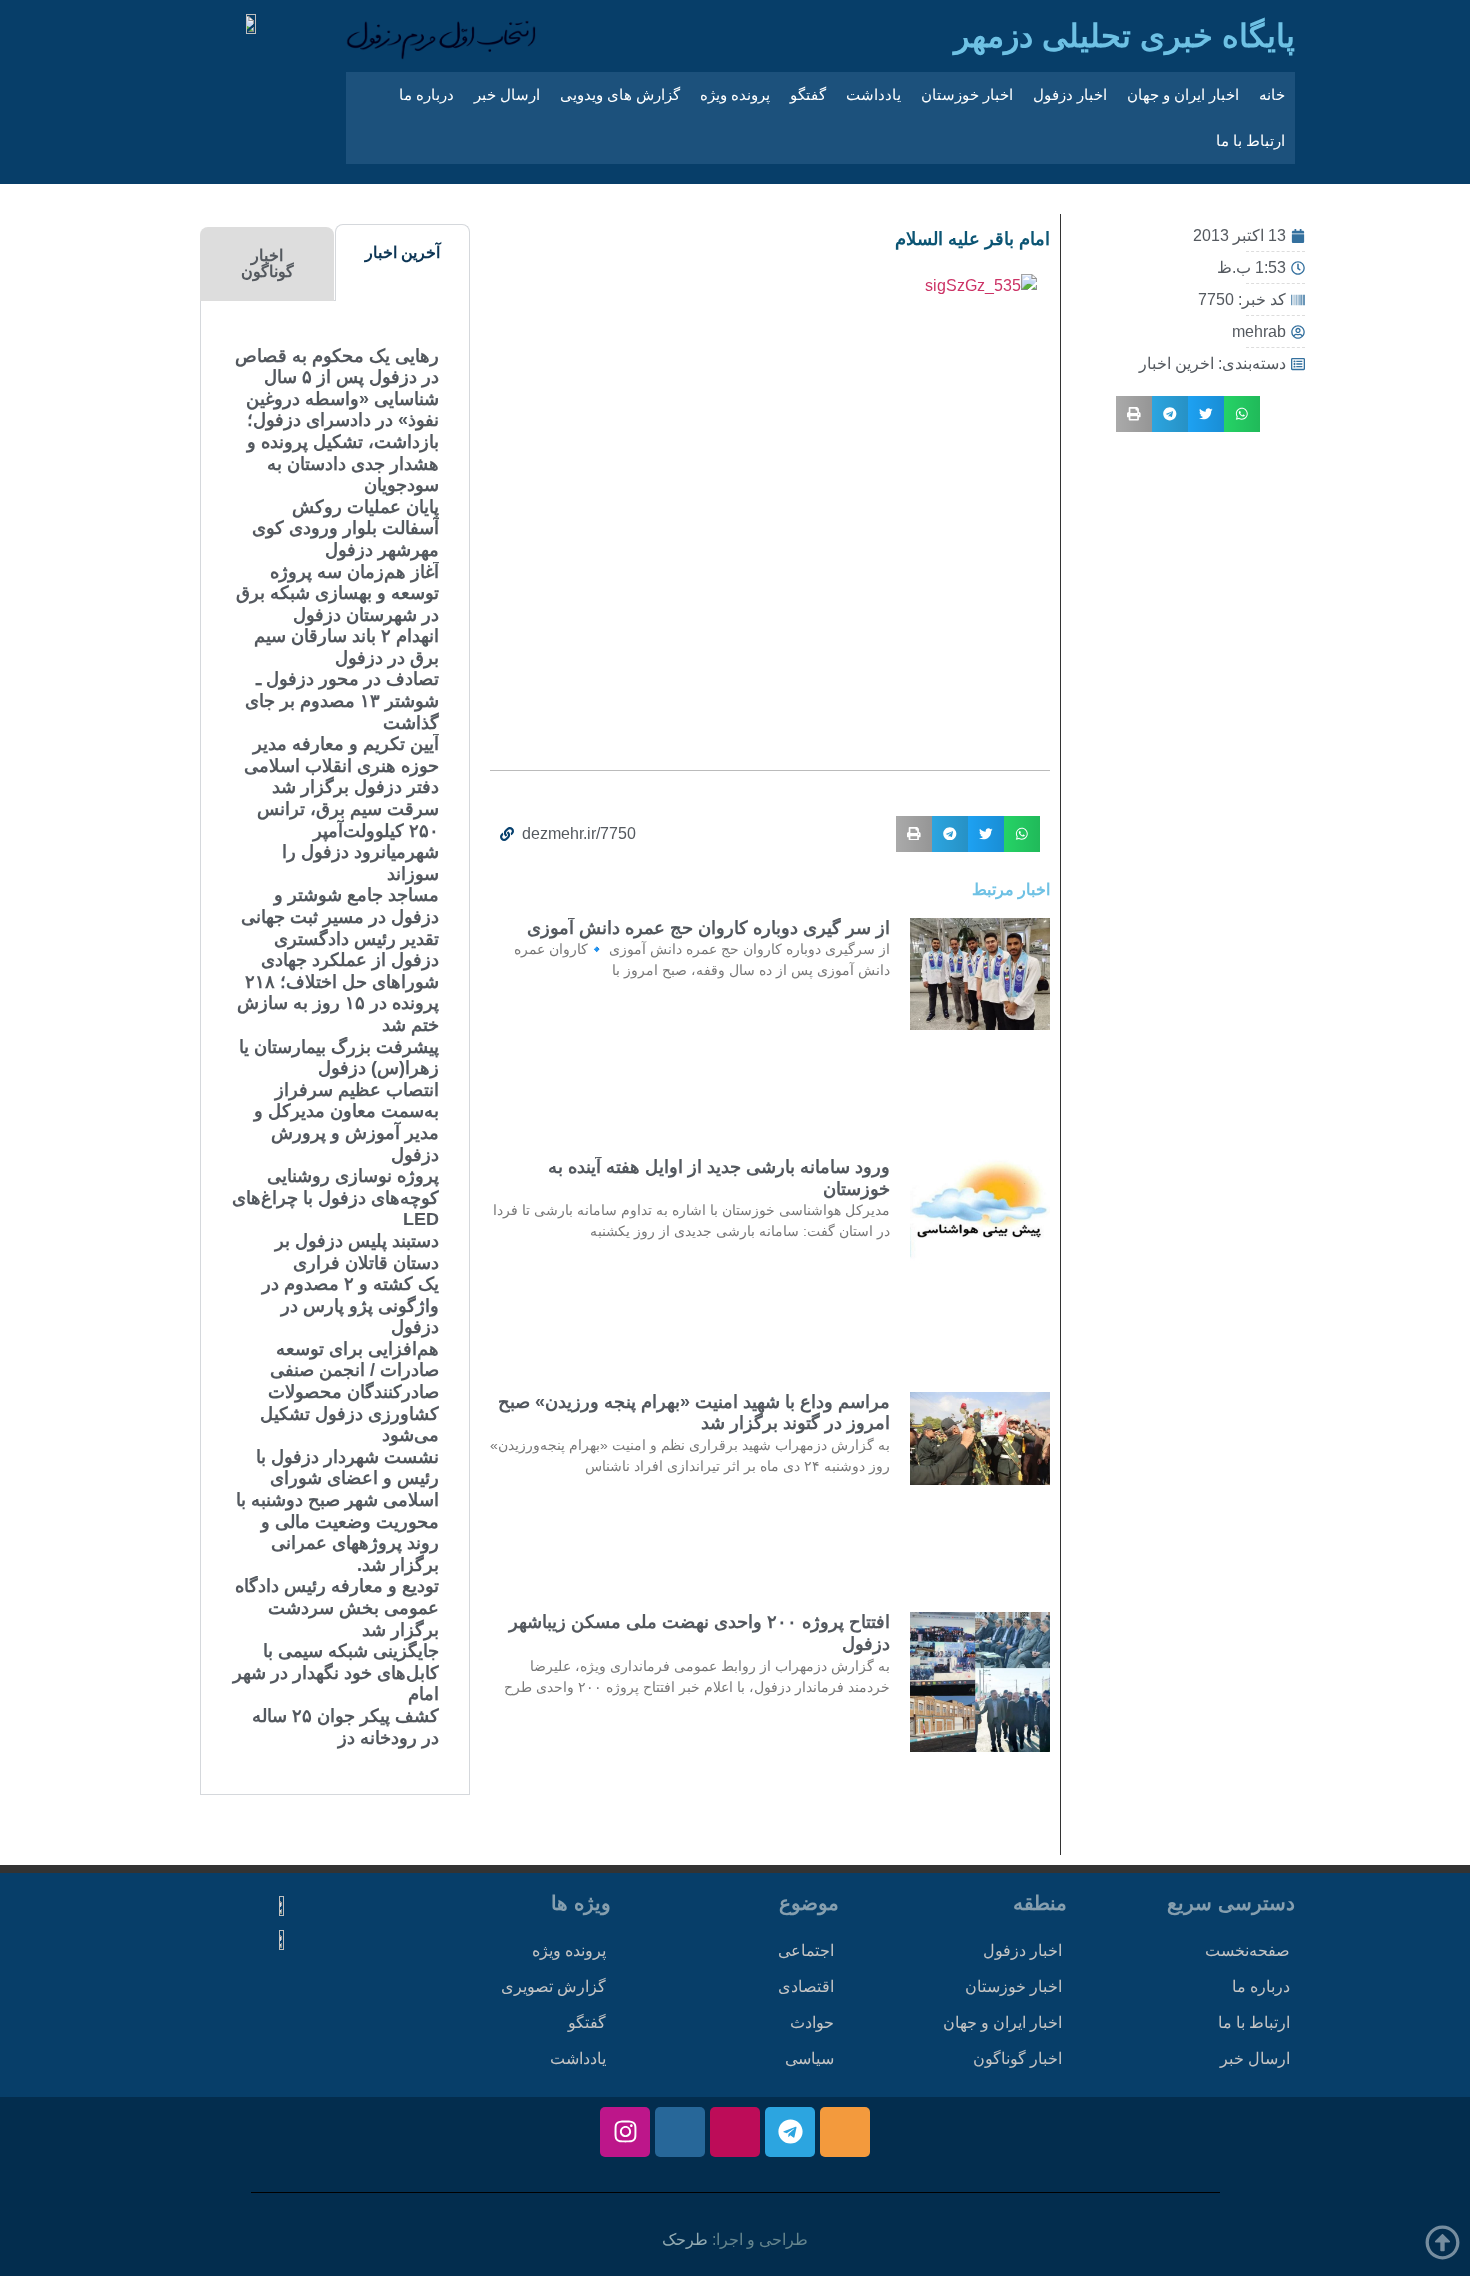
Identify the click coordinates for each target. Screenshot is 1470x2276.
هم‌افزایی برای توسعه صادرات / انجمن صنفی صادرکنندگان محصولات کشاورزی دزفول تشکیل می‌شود (349, 1392)
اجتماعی (806, 1950)
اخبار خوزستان (967, 94)
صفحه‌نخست (1247, 1950)
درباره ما (426, 94)
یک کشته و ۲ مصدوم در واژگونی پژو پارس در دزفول (350, 1305)
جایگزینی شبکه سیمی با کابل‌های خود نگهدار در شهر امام (336, 1672)
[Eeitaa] (845, 2132)
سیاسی (809, 2058)
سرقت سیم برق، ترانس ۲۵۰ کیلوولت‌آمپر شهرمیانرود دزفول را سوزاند (348, 841)
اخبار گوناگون (1017, 2058)
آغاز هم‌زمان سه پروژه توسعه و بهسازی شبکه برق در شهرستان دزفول (337, 593)
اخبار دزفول (1070, 94)
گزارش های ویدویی (620, 94)
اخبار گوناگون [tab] (267, 263)
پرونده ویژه (735, 94)
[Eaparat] (735, 2132)
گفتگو (808, 94)
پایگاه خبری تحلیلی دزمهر (1124, 36)
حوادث (812, 2022)
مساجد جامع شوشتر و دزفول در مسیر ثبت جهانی (340, 906)
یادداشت (873, 94)
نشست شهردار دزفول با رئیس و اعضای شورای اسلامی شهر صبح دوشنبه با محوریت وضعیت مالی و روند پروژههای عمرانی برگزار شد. (337, 1511)
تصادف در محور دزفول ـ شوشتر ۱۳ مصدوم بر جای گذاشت (342, 700)
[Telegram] (790, 2132)
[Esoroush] (680, 2132)
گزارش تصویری (553, 1986)
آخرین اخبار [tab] (402, 252)
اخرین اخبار (1176, 363)
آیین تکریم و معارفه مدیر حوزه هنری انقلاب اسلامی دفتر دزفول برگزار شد (341, 765)
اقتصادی (806, 1986)
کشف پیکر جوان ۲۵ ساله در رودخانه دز (345, 1727)
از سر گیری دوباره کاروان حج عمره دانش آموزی (708, 928)
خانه (1272, 94)
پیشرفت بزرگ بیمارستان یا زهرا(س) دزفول (339, 1058)
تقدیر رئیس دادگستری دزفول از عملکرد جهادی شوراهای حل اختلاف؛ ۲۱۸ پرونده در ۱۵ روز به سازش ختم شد (338, 982)
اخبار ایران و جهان (1183, 94)
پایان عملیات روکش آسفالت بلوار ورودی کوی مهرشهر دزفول (345, 528)
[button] (1242, 414)
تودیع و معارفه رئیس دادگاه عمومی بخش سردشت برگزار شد (337, 1607)
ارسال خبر (507, 94)
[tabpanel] (335, 1047)
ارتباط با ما (1250, 140)
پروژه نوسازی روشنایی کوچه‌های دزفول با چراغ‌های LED (335, 1197)
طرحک (685, 2239)
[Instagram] (625, 2132)
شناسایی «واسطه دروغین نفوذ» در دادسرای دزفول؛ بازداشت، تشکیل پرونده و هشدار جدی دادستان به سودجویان (342, 442)
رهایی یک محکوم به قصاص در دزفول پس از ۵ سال (337, 367)
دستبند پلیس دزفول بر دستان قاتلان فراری (357, 1252)
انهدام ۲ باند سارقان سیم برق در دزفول (346, 647)
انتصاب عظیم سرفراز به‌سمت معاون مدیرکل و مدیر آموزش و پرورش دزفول (346, 1122)
